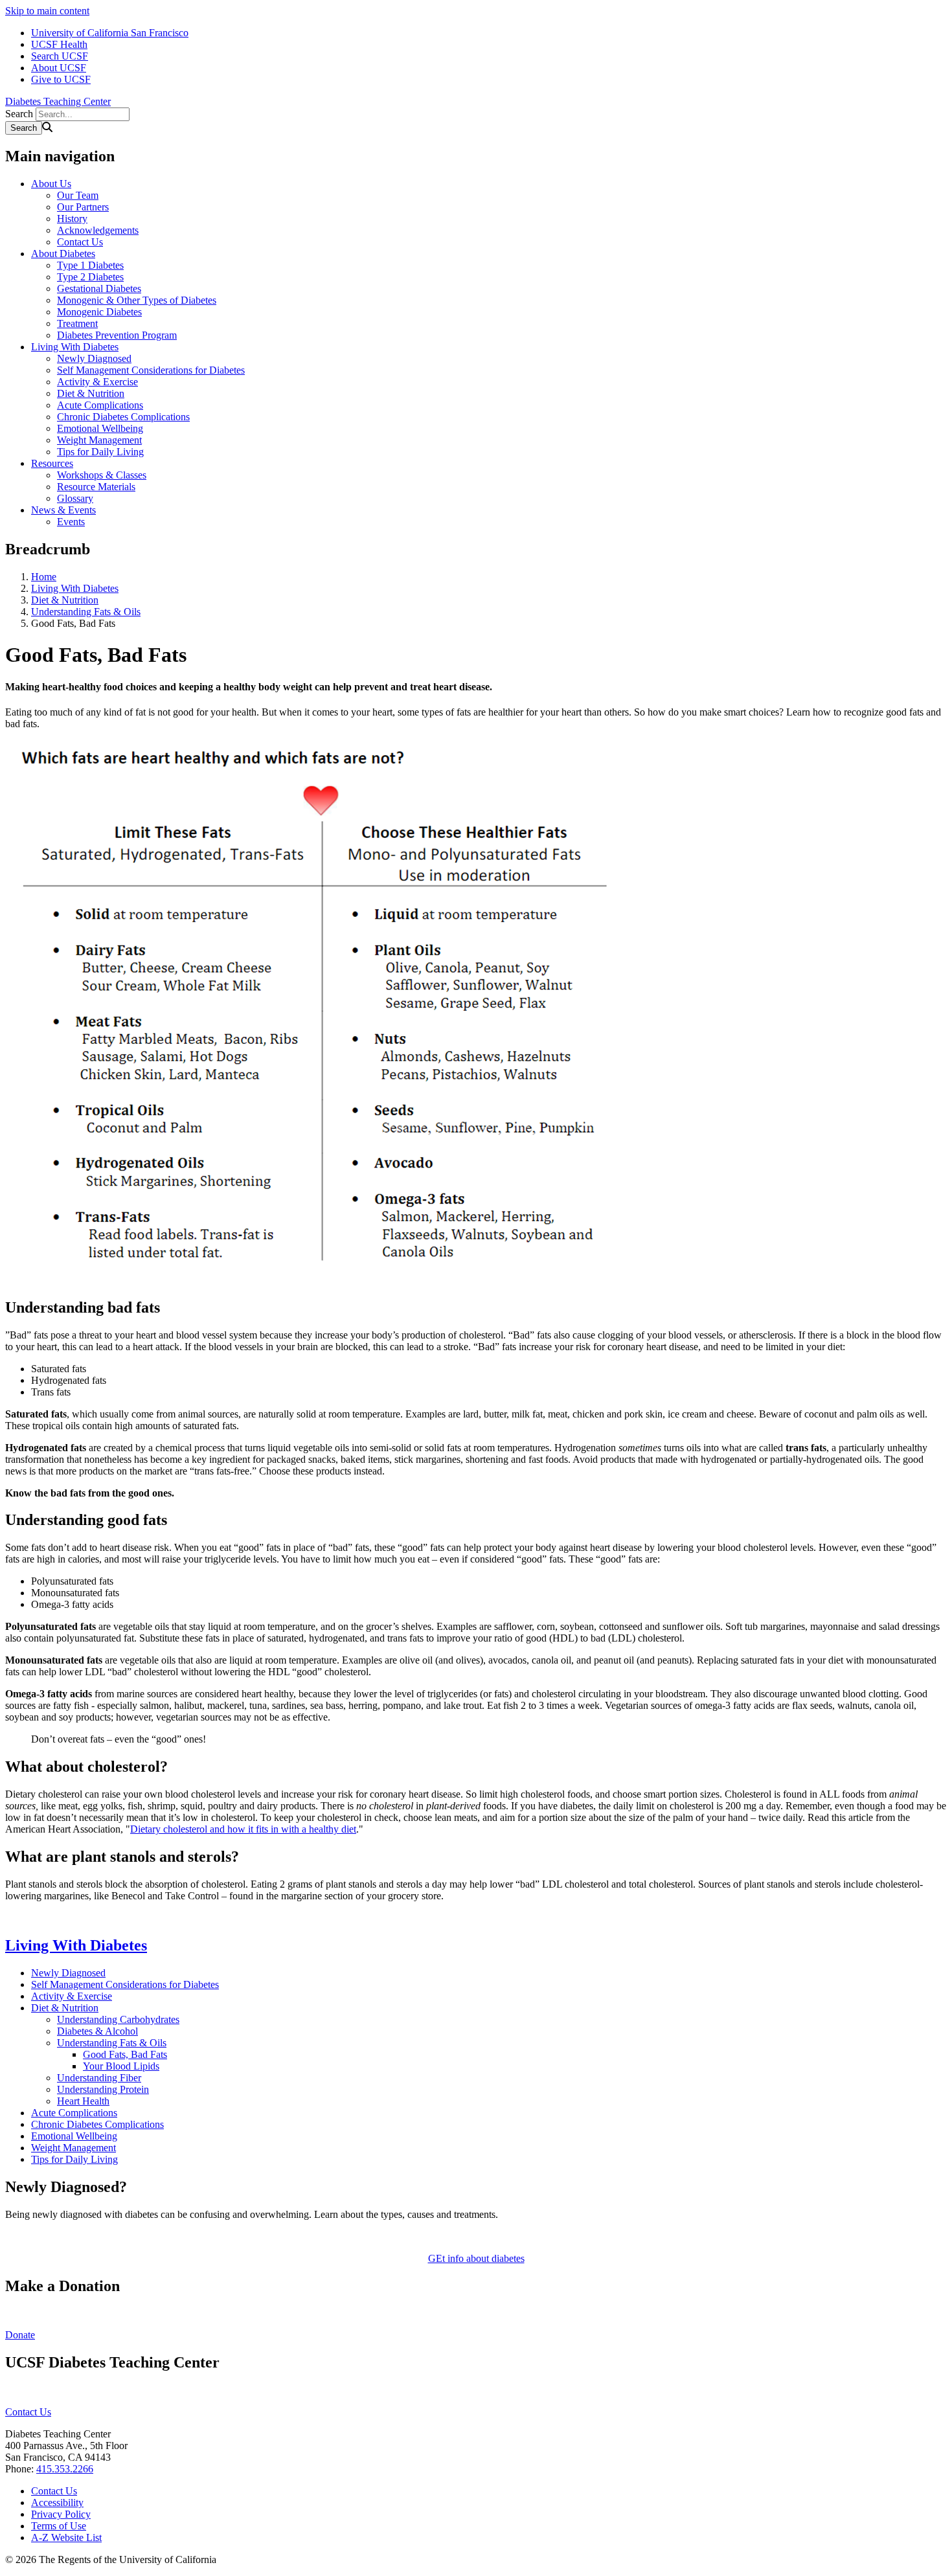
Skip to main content (47, 11)
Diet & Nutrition (91, 393)
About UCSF (59, 68)
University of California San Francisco (110, 33)
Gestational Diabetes (99, 288)
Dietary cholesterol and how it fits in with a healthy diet (243, 1829)
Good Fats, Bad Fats (125, 2054)
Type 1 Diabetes (90, 265)
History (72, 219)
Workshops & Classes (102, 475)
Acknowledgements (98, 230)
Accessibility (57, 2503)
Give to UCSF (61, 79)
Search (19, 114)
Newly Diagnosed (94, 358)
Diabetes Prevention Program (117, 335)
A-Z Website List (66, 2537)
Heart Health (83, 2101)
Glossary (75, 498)
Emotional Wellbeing (100, 428)
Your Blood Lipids (121, 2066)
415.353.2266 (65, 2469)
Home (44, 577)
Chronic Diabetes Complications (123, 417)
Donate (20, 2335)
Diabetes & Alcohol (97, 2031)
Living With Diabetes (75, 347)
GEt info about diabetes (476, 2258)
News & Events (63, 510)
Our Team (78, 195)
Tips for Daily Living (100, 452)
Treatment (77, 323)
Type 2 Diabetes (90, 277)
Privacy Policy (61, 2514)
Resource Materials (96, 487)
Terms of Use (59, 2526)
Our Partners (83, 207)
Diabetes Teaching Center (58, 101)
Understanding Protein (103, 2089)
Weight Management (99, 440)
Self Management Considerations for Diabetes (151, 370)
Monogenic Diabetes (99, 312)
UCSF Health (59, 44)
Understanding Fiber (99, 2078)
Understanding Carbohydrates (118, 2019)
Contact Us (80, 242)
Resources (52, 463)
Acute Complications (100, 405)
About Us (51, 184)
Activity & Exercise (97, 382)
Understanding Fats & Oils (86, 612)
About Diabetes (63, 254)
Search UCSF (60, 56)
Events (71, 522)
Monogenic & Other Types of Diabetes (137, 300)
